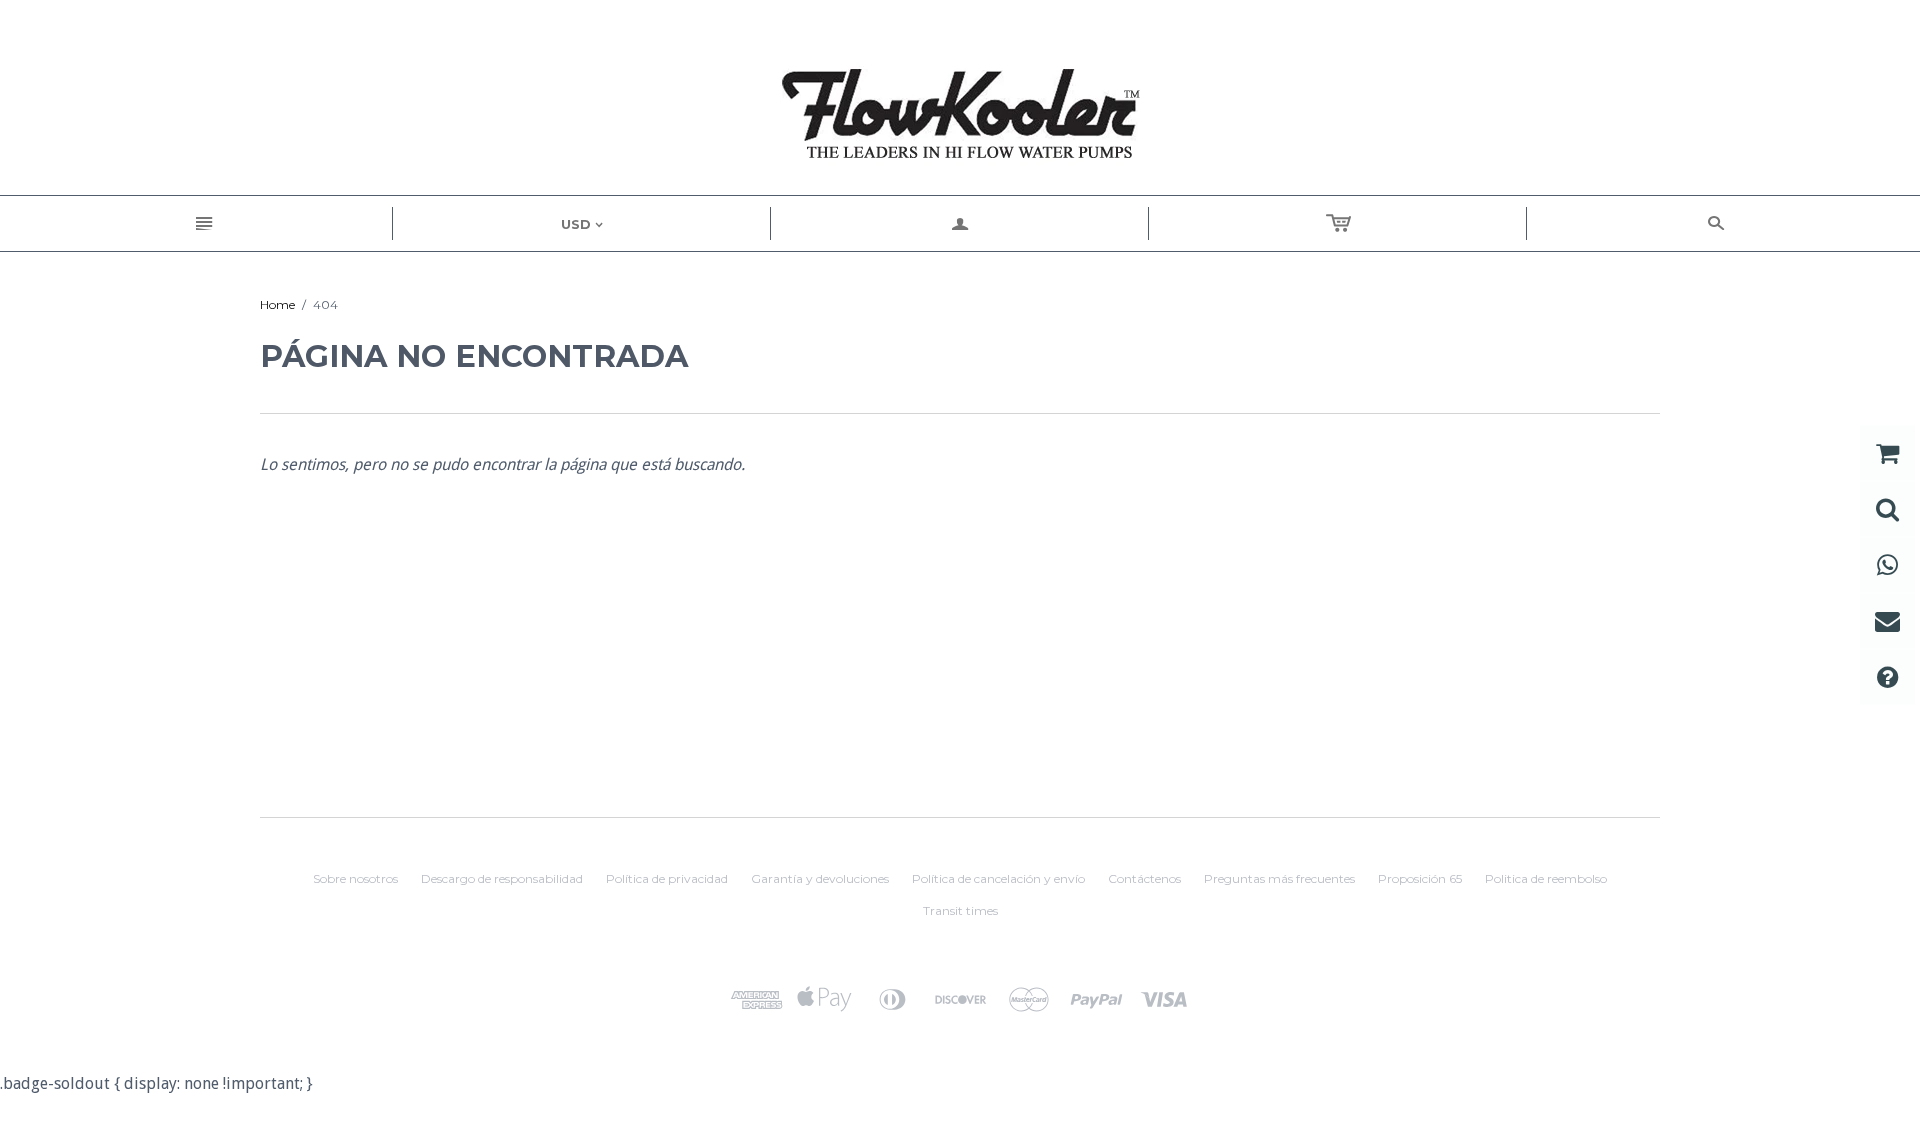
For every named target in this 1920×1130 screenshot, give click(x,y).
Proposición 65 (1420, 878)
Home (277, 304)
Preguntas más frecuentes (1279, 878)
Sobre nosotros (355, 878)
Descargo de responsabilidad (502, 878)
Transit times (960, 910)
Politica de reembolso (1546, 878)
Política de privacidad (667, 878)
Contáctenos (1144, 878)
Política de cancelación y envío (998, 878)
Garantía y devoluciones (820, 878)
